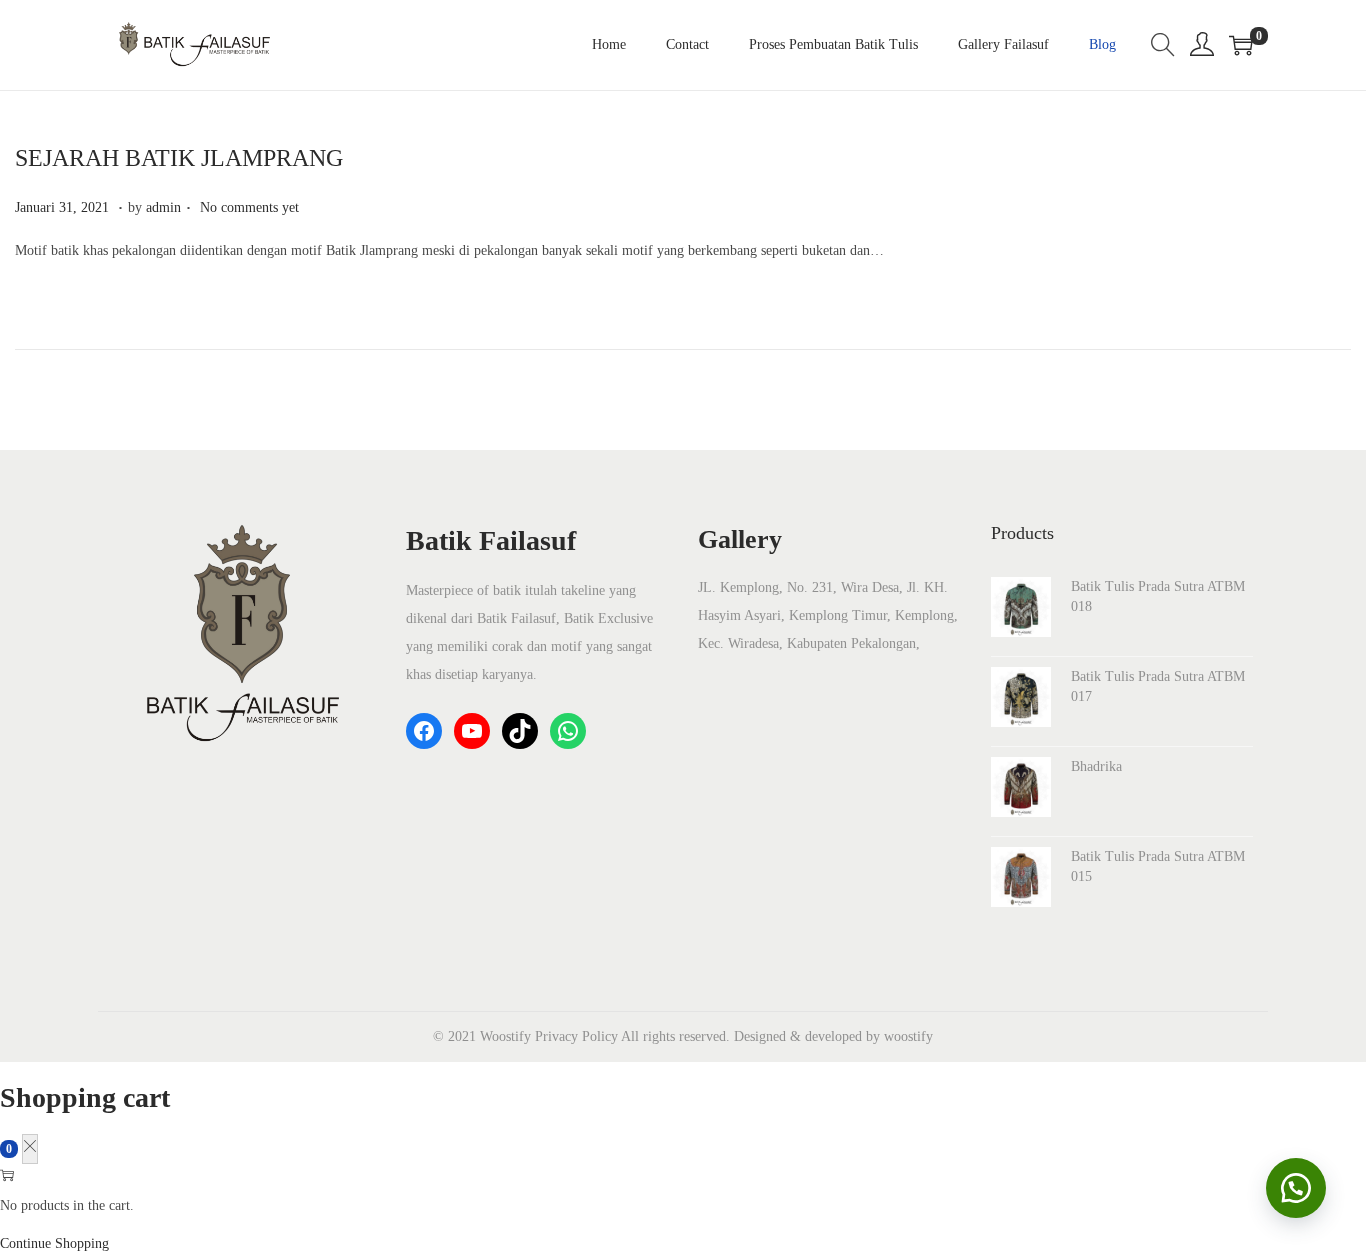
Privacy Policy (576, 1036)
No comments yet (249, 207)
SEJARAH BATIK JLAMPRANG (179, 158)
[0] (1241, 45)
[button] (1296, 1188)
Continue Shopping (54, 1243)
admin (163, 207)
